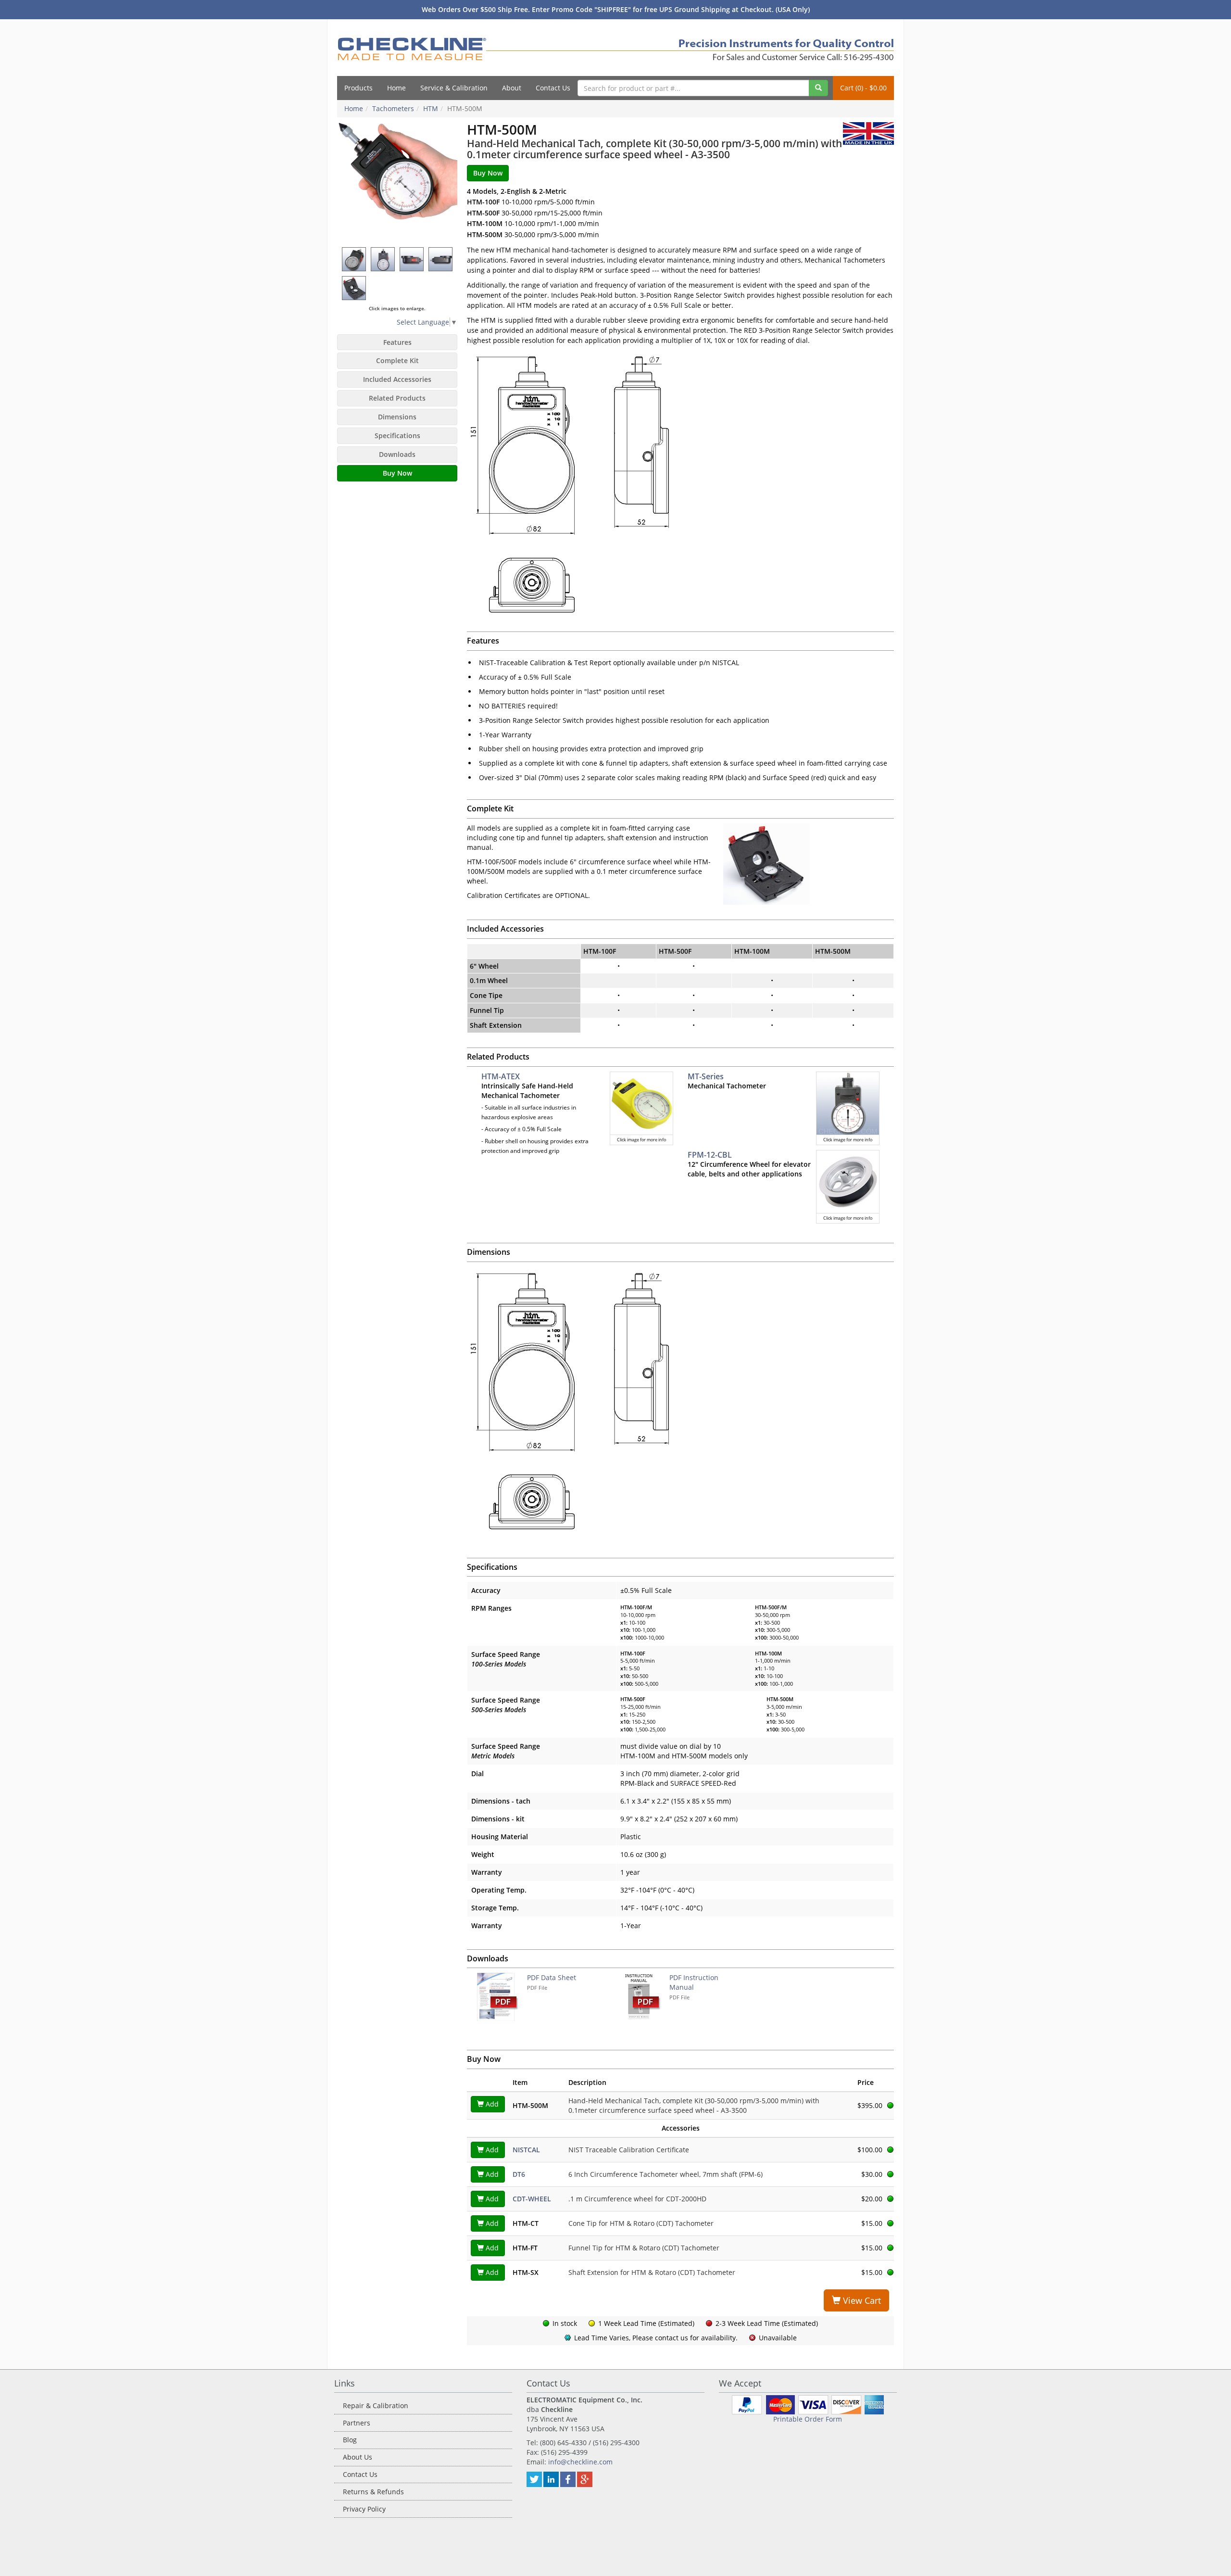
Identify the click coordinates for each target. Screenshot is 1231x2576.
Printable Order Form (808, 2419)
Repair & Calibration (376, 2406)
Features (397, 342)
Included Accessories (397, 379)
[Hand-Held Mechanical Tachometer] (397, 182)
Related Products (397, 398)
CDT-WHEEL (532, 2199)
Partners (357, 2423)
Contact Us (553, 88)
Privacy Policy (364, 2509)
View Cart (861, 2300)
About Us (358, 2457)
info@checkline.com (580, 2462)
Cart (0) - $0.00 (863, 88)
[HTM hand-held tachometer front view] (383, 259)
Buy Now (397, 473)
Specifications (397, 436)
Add (491, 2104)
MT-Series (706, 1076)
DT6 (519, 2174)
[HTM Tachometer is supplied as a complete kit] (354, 288)
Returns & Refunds (373, 2492)
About (512, 88)
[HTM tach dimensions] (680, 1400)
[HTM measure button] (441, 259)
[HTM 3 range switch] (412, 259)
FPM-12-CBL (710, 1155)
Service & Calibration (454, 88)
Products (358, 88)
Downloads (397, 454)
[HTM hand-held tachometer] (354, 259)
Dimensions (397, 417)
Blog (350, 2440)
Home (396, 88)
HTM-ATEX (501, 1076)
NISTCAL (526, 2150)
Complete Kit (397, 360)
